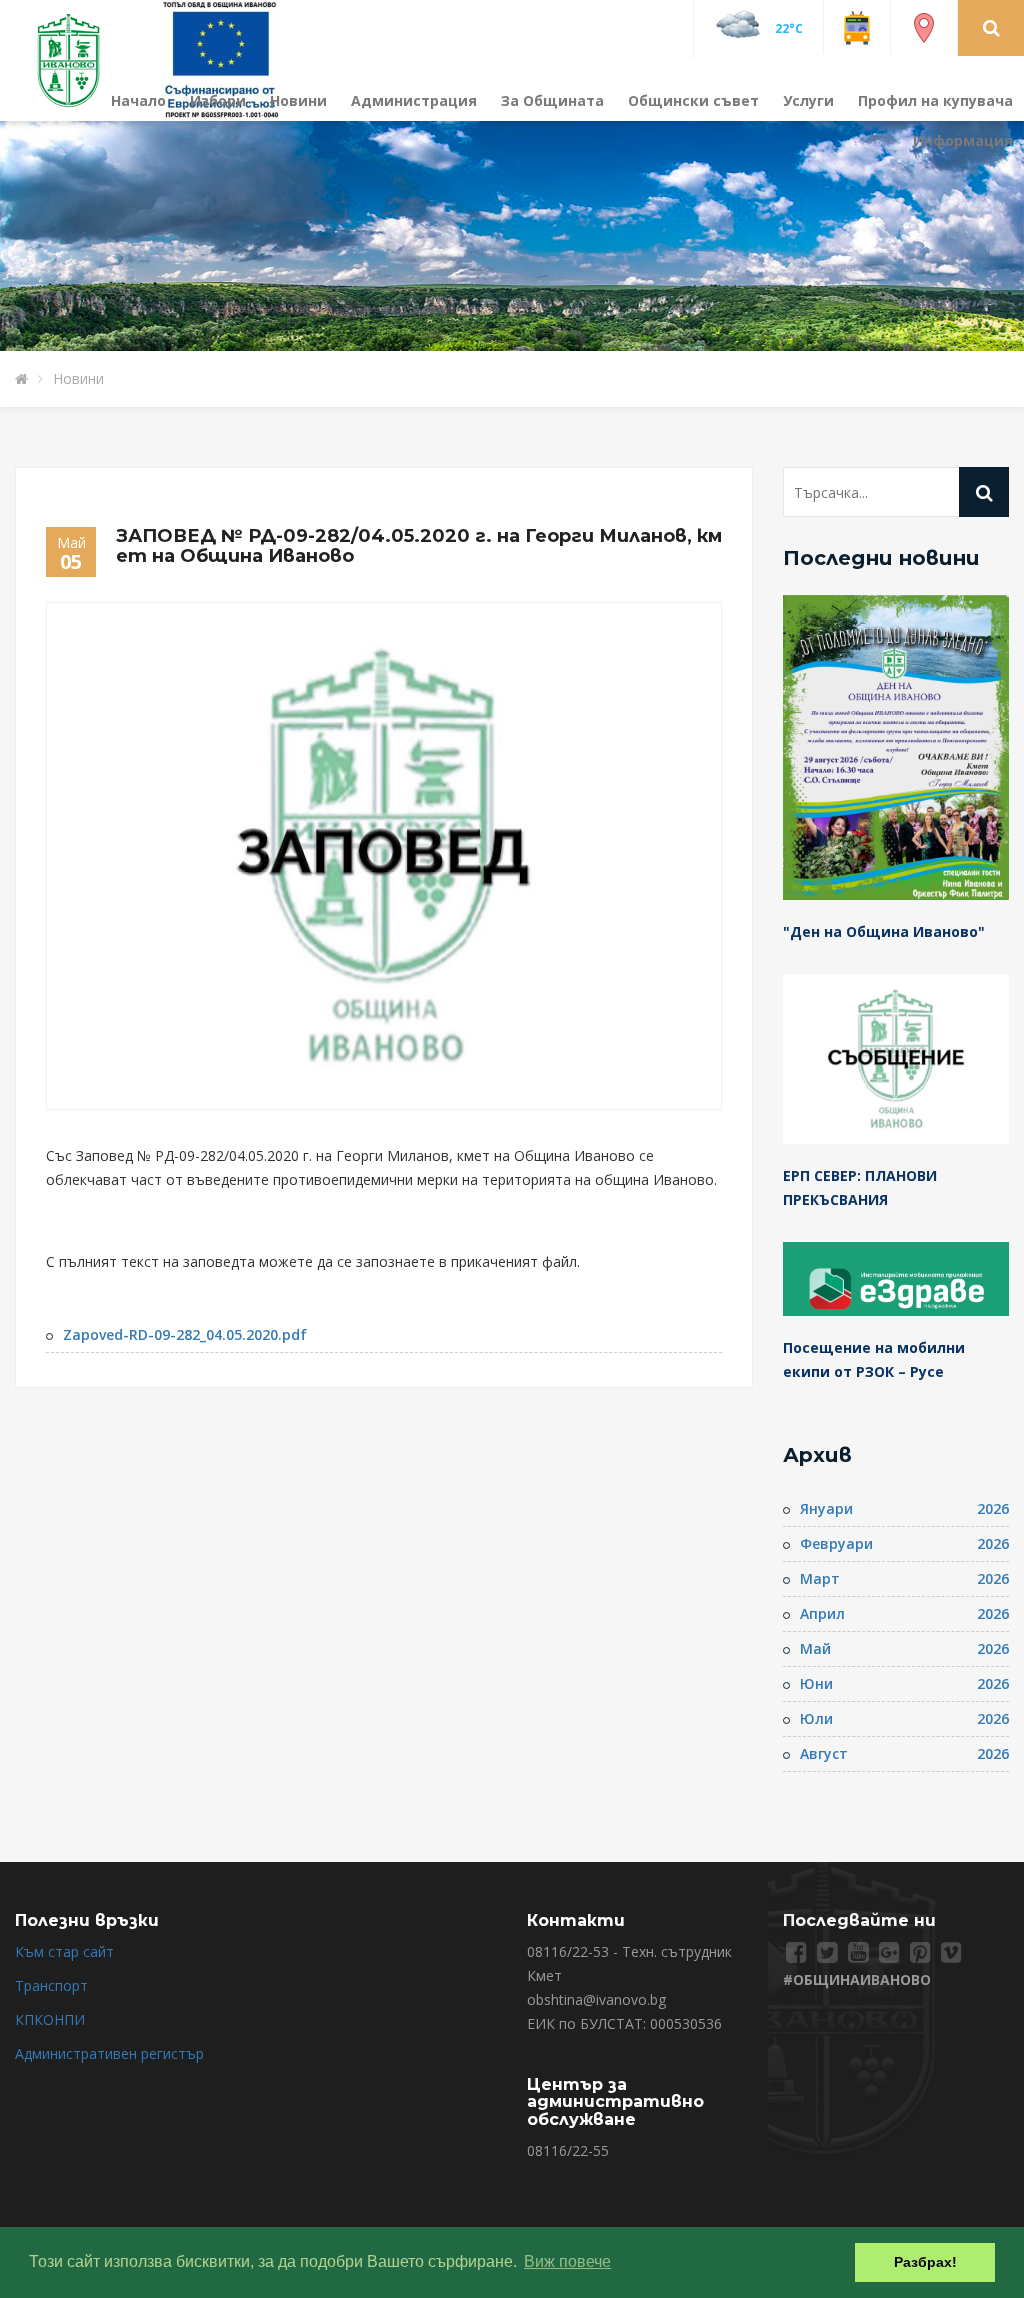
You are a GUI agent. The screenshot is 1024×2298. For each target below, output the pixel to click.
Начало (138, 100)
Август (824, 1753)
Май (815, 1648)
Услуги (808, 100)
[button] (991, 27)
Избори (218, 100)
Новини (298, 100)
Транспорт (51, 1985)
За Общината (552, 100)
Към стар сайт (64, 1951)
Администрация (414, 100)
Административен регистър (109, 2053)
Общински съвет (693, 100)
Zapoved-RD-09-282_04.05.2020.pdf (185, 1334)
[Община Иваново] (80, 58)
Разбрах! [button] (925, 2262)
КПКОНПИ (50, 2019)
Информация (963, 140)
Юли (816, 1718)
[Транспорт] (857, 26)
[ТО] (221, 58)
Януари (826, 1508)
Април (822, 1613)
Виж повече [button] (567, 2261)
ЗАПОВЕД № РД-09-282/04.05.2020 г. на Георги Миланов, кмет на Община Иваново (419, 546)
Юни (816, 1683)
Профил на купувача (935, 100)
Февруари (836, 1543)
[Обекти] (924, 26)
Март (820, 1578)
